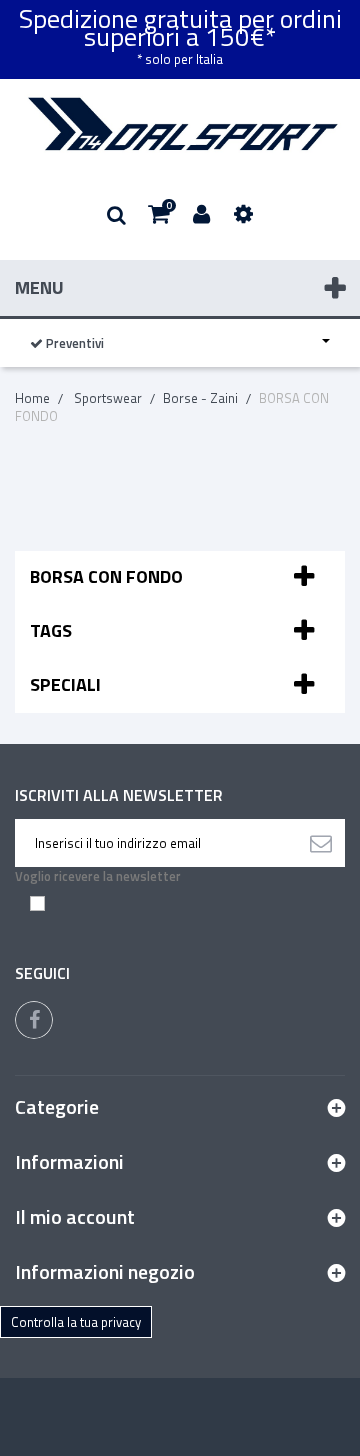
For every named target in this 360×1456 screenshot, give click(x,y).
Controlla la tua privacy (76, 1322)
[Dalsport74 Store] (180, 124)
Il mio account (75, 1216)
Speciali (65, 684)
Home (32, 398)
